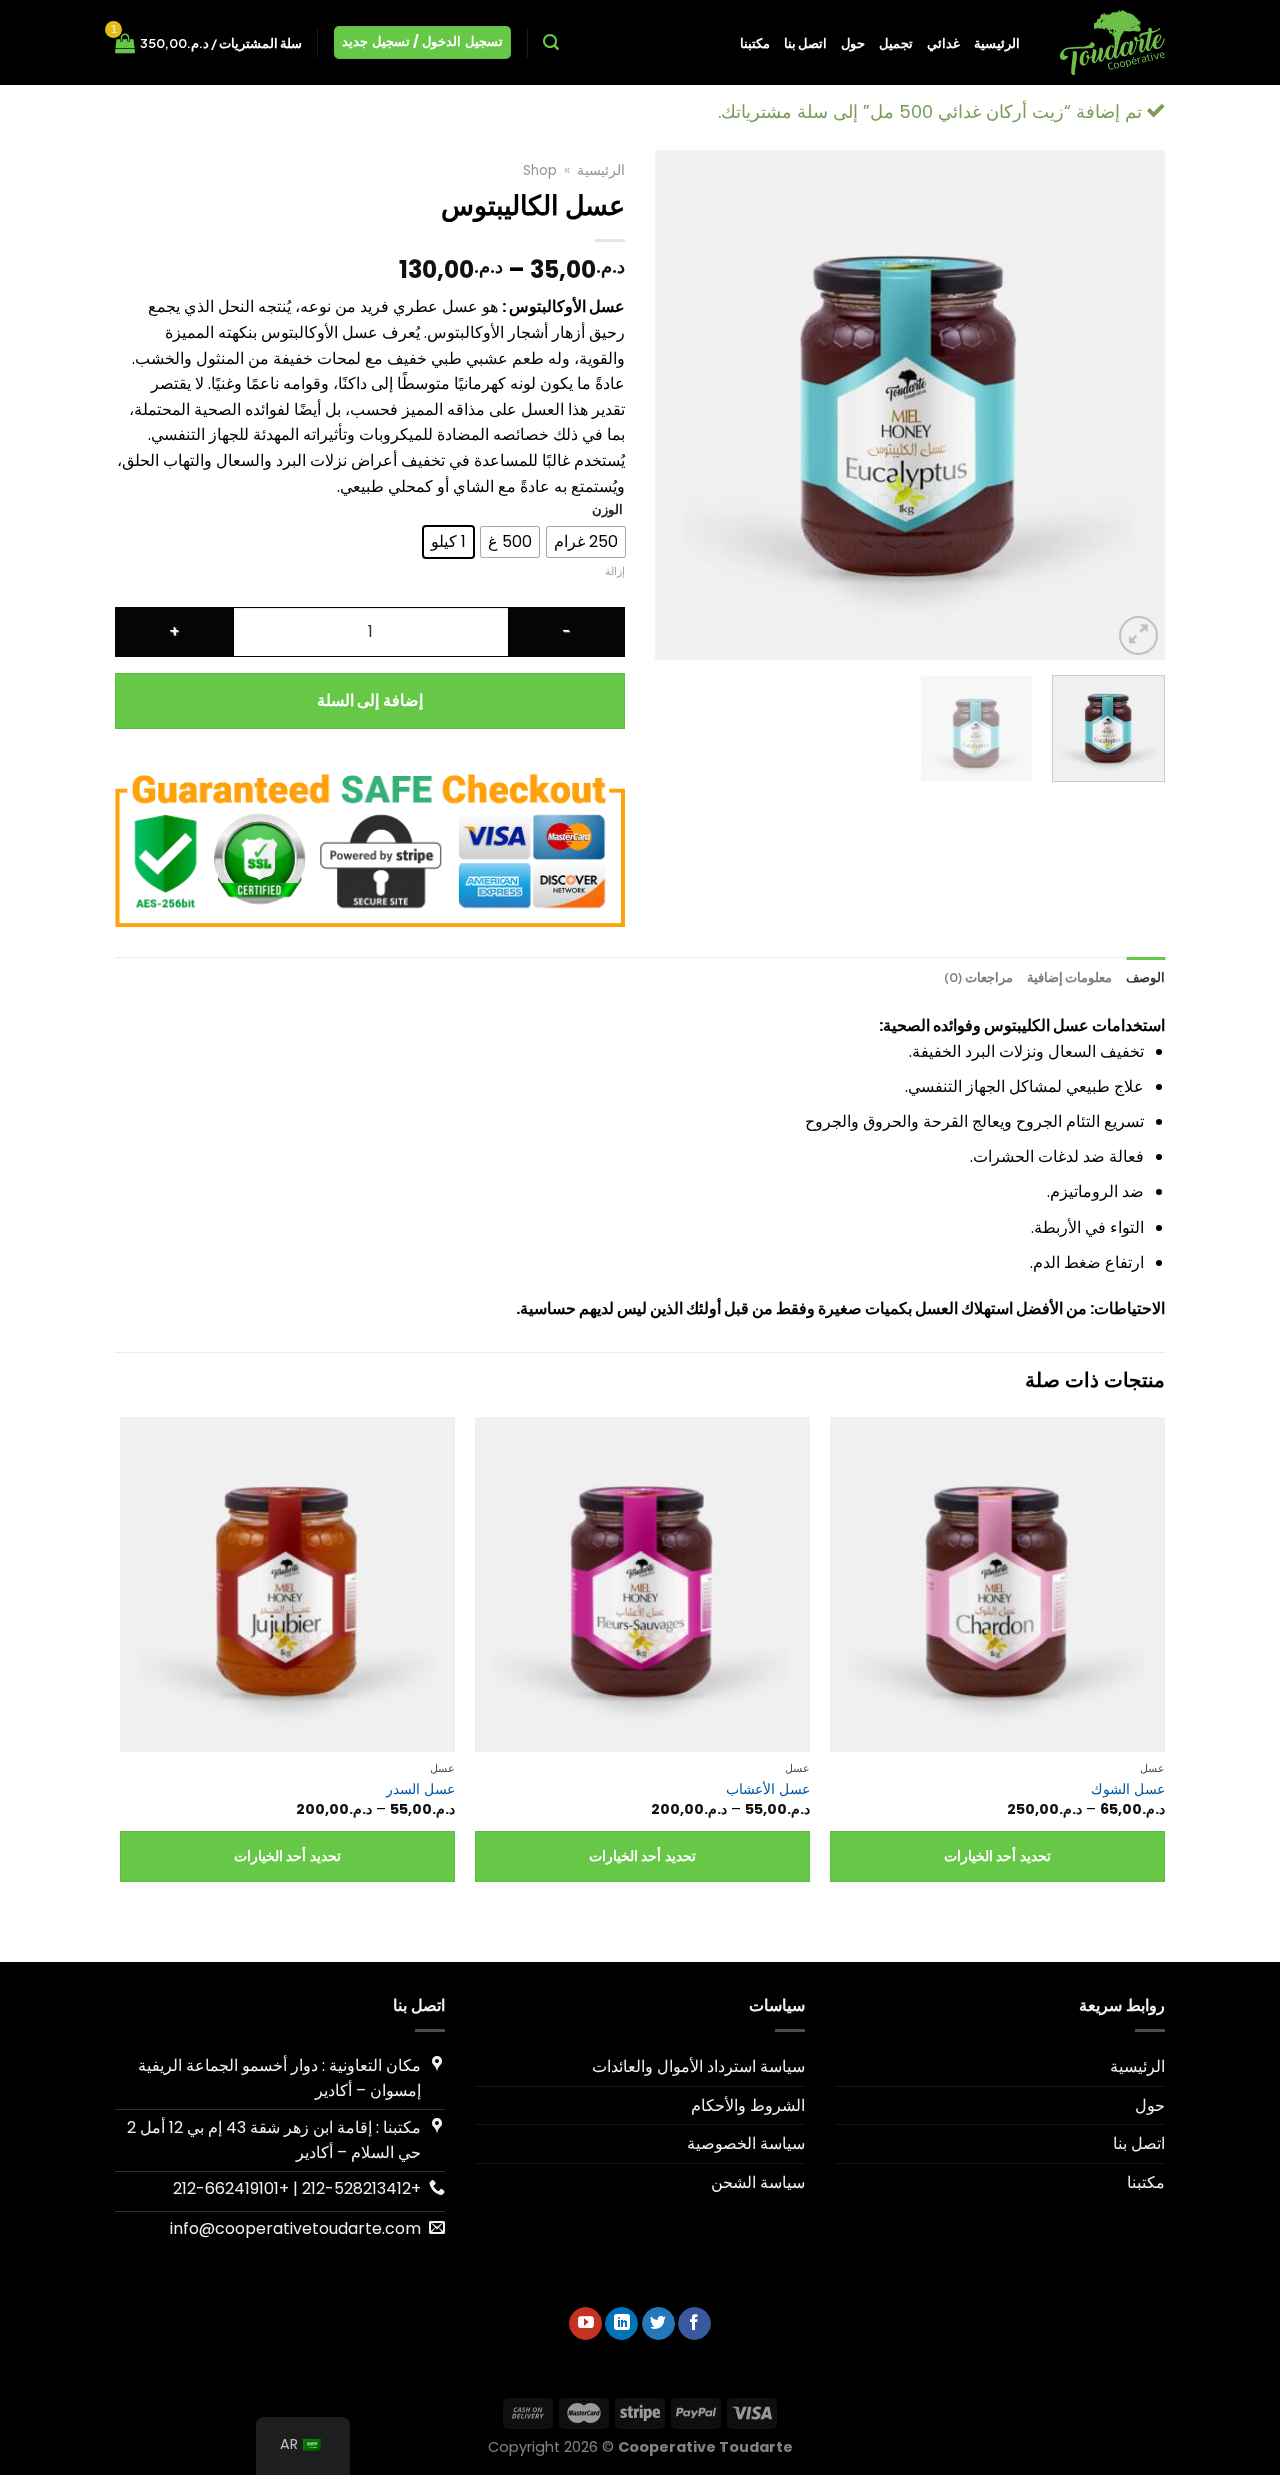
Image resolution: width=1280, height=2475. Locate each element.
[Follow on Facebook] (694, 2324)
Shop (540, 170)
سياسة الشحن (758, 2182)
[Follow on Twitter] (658, 2324)
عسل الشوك (1128, 1789)
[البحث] (551, 42)
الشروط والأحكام (748, 2105)
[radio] (586, 542)
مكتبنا (755, 43)
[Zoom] (1138, 635)
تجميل (896, 43)
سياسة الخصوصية (746, 2143)
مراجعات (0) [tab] (978, 977)
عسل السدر (420, 1789)
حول (853, 43)
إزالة (615, 571)
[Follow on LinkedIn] (621, 2324)
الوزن (607, 510)
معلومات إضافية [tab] (1069, 977)
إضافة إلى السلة (370, 700)
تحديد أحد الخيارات (997, 1856)
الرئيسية (997, 43)
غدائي (943, 43)
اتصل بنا (805, 43)
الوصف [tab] (1145, 977)
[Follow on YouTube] (585, 2324)
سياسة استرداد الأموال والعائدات (698, 2066)
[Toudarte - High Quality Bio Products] (1107, 42)
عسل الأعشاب (768, 1789)
